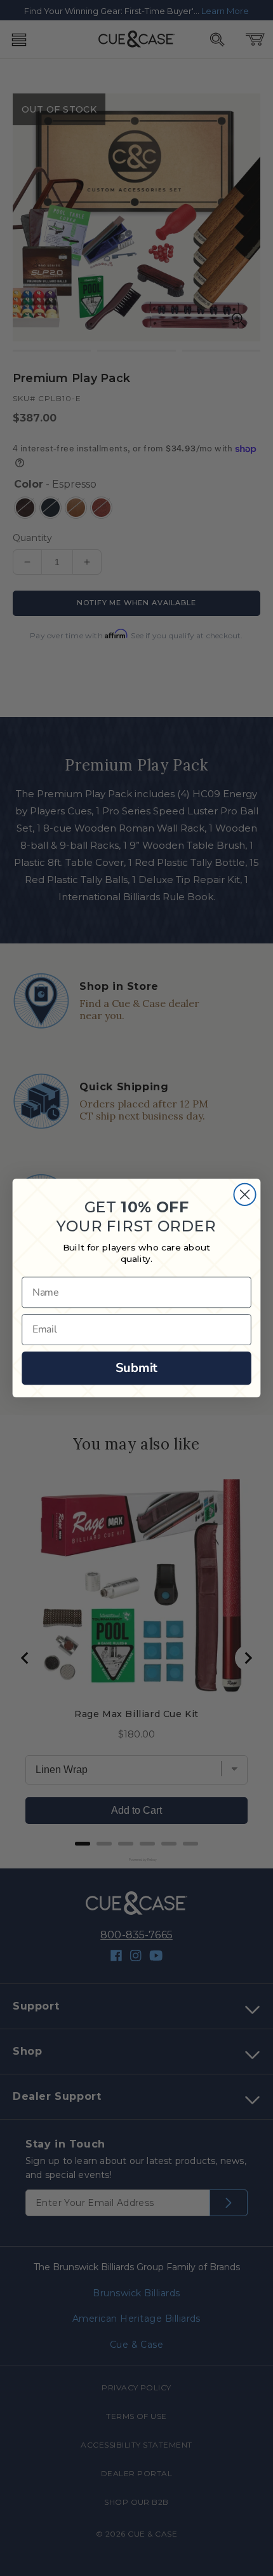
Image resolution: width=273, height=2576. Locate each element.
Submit (136, 1368)
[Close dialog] (244, 1195)
